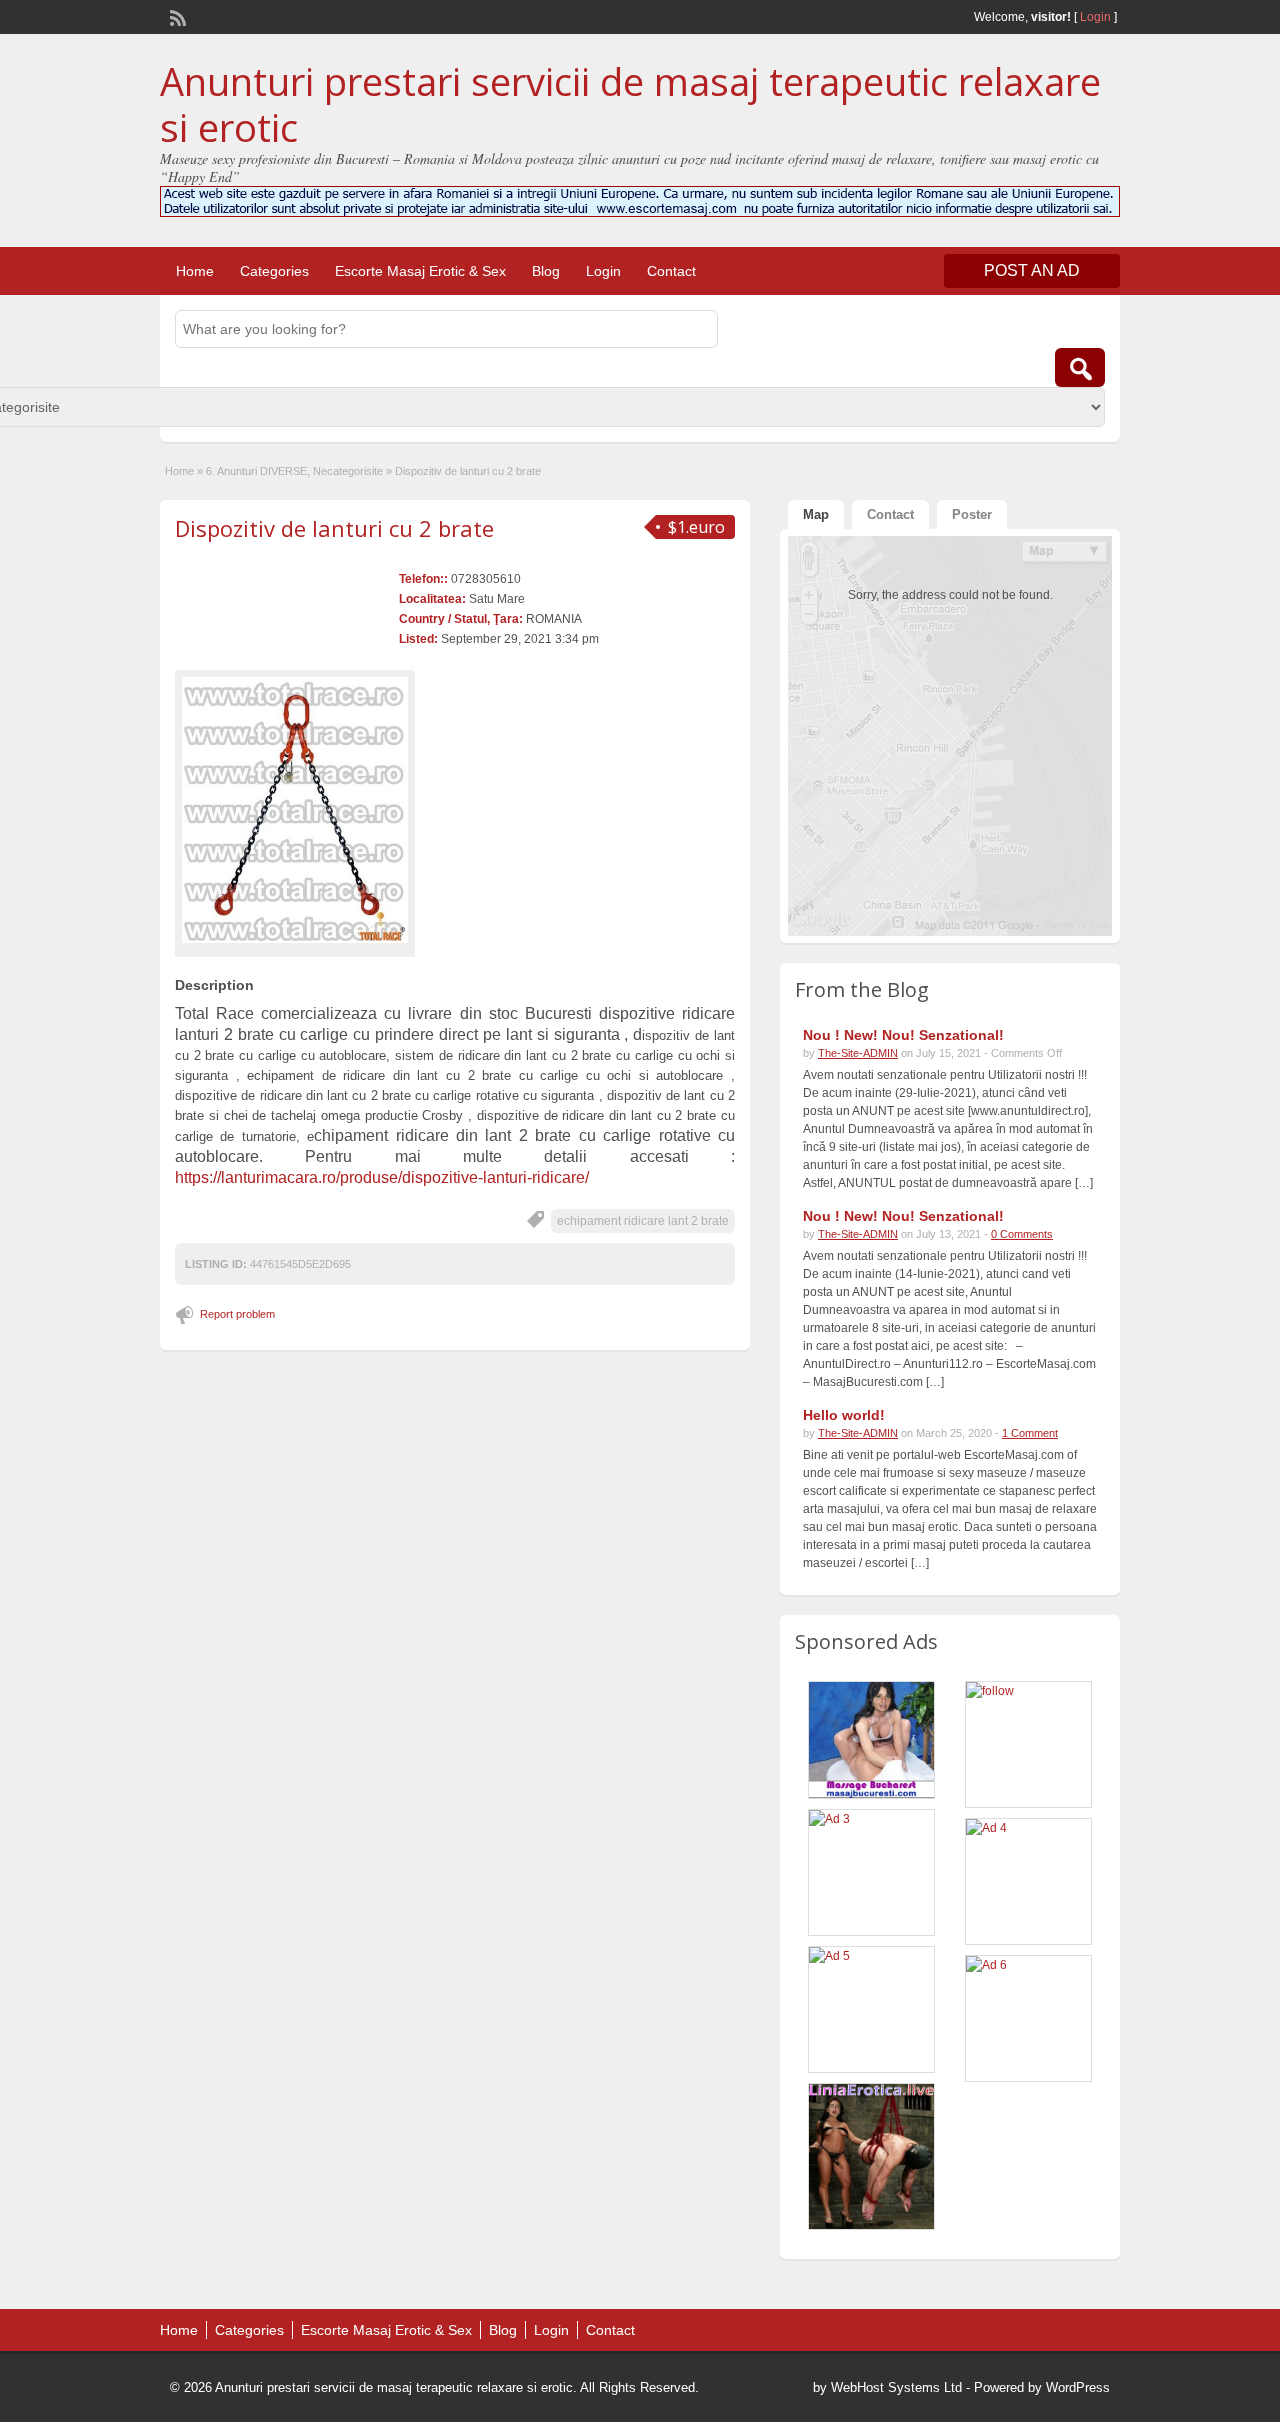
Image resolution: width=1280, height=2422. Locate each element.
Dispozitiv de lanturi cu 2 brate (334, 528)
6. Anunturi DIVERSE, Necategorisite (294, 471)
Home (195, 271)
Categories (274, 271)
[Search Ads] (1080, 367)
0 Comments (1022, 1234)
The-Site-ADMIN (858, 1053)
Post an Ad (1032, 270)
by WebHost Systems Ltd (887, 2387)
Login (1095, 17)
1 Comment (1030, 1433)
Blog (546, 271)
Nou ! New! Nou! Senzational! (903, 1035)
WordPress (1078, 2387)
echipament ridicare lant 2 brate (643, 1221)
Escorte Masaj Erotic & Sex (420, 271)
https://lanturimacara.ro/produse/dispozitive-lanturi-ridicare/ (382, 1177)
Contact (671, 271)
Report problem (237, 1314)
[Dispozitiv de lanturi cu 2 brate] (295, 810)
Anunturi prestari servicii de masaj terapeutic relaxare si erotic (630, 104)
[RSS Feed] (176, 16)
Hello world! (844, 1415)
